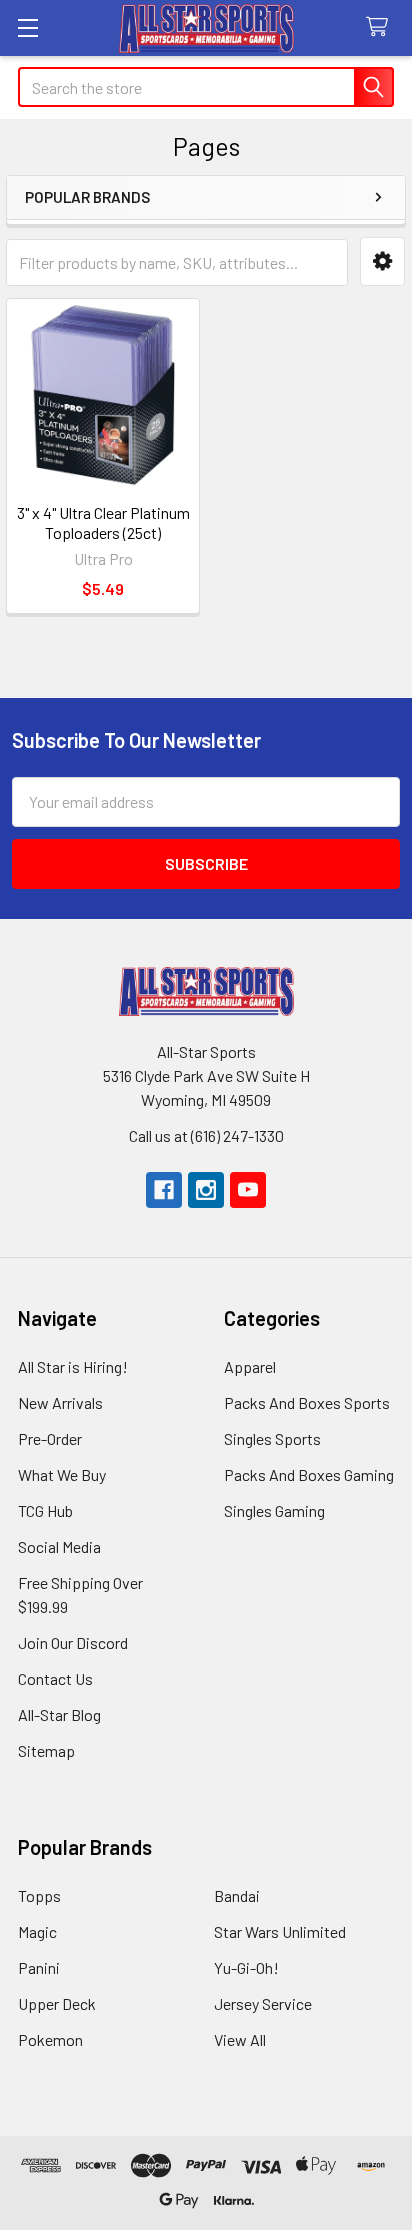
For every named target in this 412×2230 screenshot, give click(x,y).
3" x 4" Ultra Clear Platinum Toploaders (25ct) (103, 522)
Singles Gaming (274, 1510)
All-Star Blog (59, 1714)
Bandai (237, 1895)
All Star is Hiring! (73, 1366)
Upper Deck (57, 2003)
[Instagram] (206, 1190)
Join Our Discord (73, 1642)
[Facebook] (164, 1190)
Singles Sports (272, 1438)
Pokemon (50, 2039)
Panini (39, 1967)
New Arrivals (60, 1402)
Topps (39, 1895)
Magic (37, 1931)
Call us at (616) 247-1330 (206, 1135)
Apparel (250, 1366)
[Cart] (381, 27)
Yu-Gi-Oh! (246, 1967)
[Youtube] (248, 1190)
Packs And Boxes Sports (307, 1402)
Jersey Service (263, 2003)
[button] (382, 261)
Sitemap (46, 1750)
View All (240, 2039)
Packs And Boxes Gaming (309, 1474)
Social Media (59, 1546)
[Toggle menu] (27, 27)
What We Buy (62, 1474)
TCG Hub (45, 1510)
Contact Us (55, 1678)
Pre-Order (50, 1438)
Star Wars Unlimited (280, 1931)
